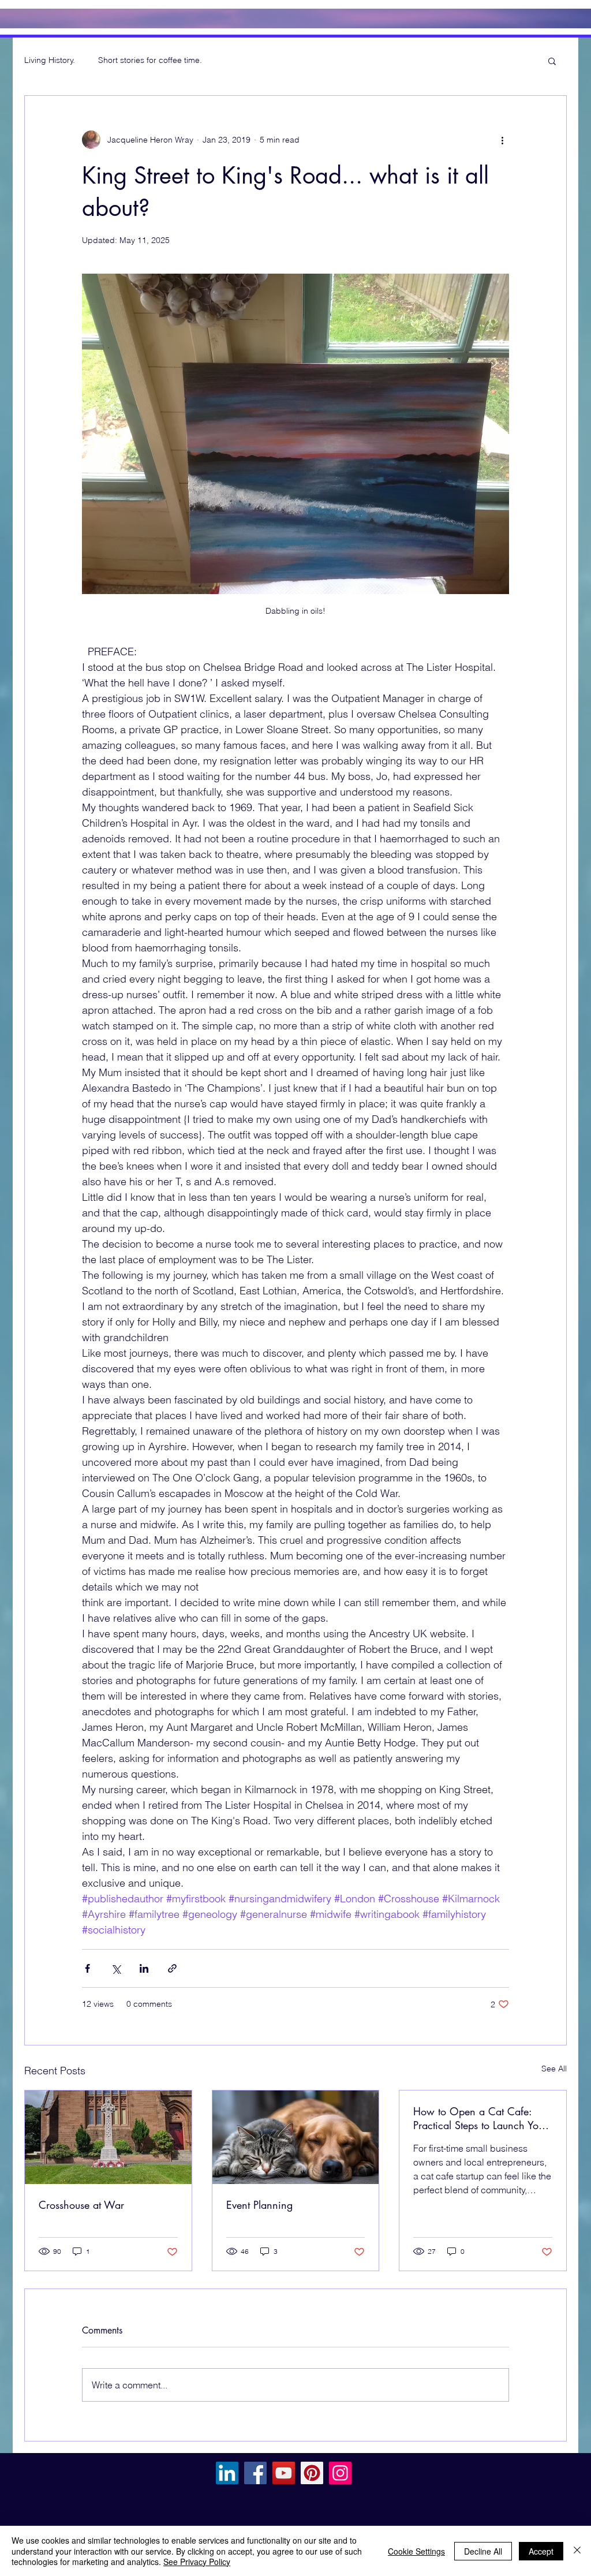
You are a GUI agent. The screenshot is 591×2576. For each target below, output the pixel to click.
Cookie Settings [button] (416, 2551)
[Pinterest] (312, 2473)
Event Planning (259, 2205)
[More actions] (502, 140)
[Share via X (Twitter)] (116, 1968)
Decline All (483, 2551)
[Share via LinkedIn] (144, 1968)
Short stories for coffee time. (150, 60)
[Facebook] (255, 2473)
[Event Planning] (296, 2137)
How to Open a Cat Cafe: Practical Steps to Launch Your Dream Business (480, 2118)
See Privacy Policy (197, 2562)
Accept (541, 2551)
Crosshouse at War (81, 2205)
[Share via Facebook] (87, 1968)
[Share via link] (172, 1968)
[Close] (577, 2551)
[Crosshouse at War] (108, 2137)
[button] (552, 61)
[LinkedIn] (227, 2473)
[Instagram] (340, 2473)
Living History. (50, 60)
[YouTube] (284, 2473)
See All (554, 2069)
